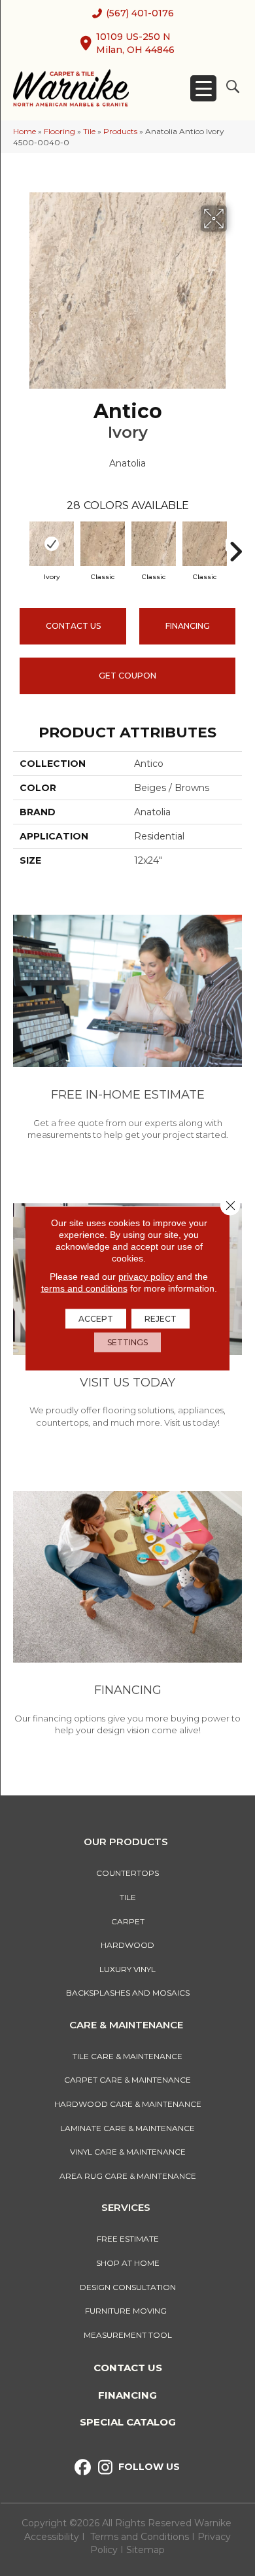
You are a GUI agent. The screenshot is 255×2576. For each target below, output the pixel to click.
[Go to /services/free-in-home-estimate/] (127, 1030)
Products (120, 131)
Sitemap (145, 2550)
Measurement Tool (128, 2335)
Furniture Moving (128, 2311)
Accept (96, 1318)
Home (25, 131)
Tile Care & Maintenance (127, 2056)
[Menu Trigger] (203, 88)
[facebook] (83, 2468)
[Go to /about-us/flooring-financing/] (127, 1615)
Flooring (59, 131)
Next (235, 545)
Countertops (127, 1873)
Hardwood (127, 1945)
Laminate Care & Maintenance (127, 2128)
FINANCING (188, 626)
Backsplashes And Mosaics (128, 1993)
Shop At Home (128, 2263)
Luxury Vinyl (127, 1969)
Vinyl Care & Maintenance (128, 2152)
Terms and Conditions (140, 2537)
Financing (127, 2395)
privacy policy (146, 1276)
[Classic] (103, 544)
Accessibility (52, 2537)
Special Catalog (128, 2422)
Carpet (128, 1921)
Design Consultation (128, 2287)
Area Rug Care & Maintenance (128, 2176)
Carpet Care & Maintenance (127, 2080)
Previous (20, 545)
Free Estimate (128, 2239)
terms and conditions (84, 1288)
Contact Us (73, 626)
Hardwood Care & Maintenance (128, 2104)
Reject (161, 1318)
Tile (89, 131)
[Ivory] (52, 544)
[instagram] (106, 2468)
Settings (127, 1342)
